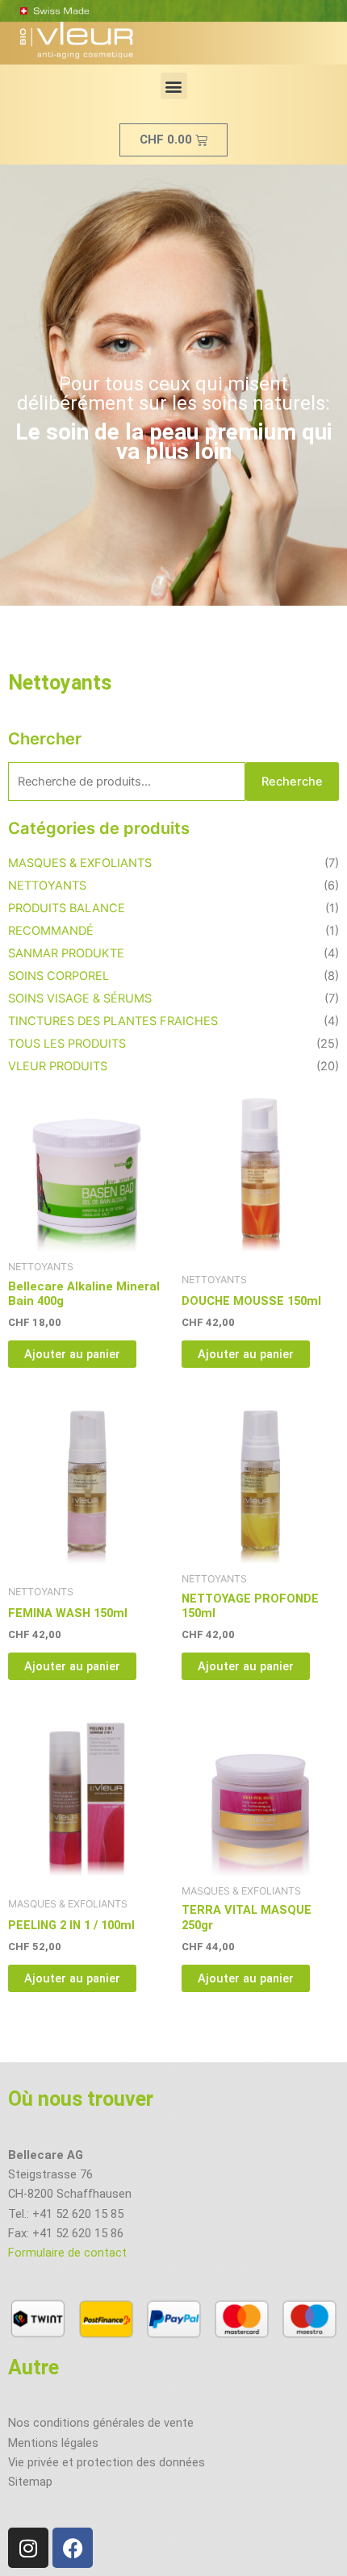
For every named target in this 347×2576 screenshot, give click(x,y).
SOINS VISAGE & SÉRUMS (80, 998)
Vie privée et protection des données (107, 2462)
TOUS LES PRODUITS (67, 1044)
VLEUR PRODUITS (58, 1066)
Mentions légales (53, 2443)
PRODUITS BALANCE (67, 908)
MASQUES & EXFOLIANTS (80, 863)
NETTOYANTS (47, 886)
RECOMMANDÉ (51, 931)
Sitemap (30, 2482)
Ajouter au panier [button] (72, 1354)
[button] (174, 86)
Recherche (292, 782)
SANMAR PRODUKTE (66, 953)
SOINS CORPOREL (59, 976)
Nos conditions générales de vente (101, 2423)
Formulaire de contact (67, 2253)
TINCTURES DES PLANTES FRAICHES (113, 1021)
